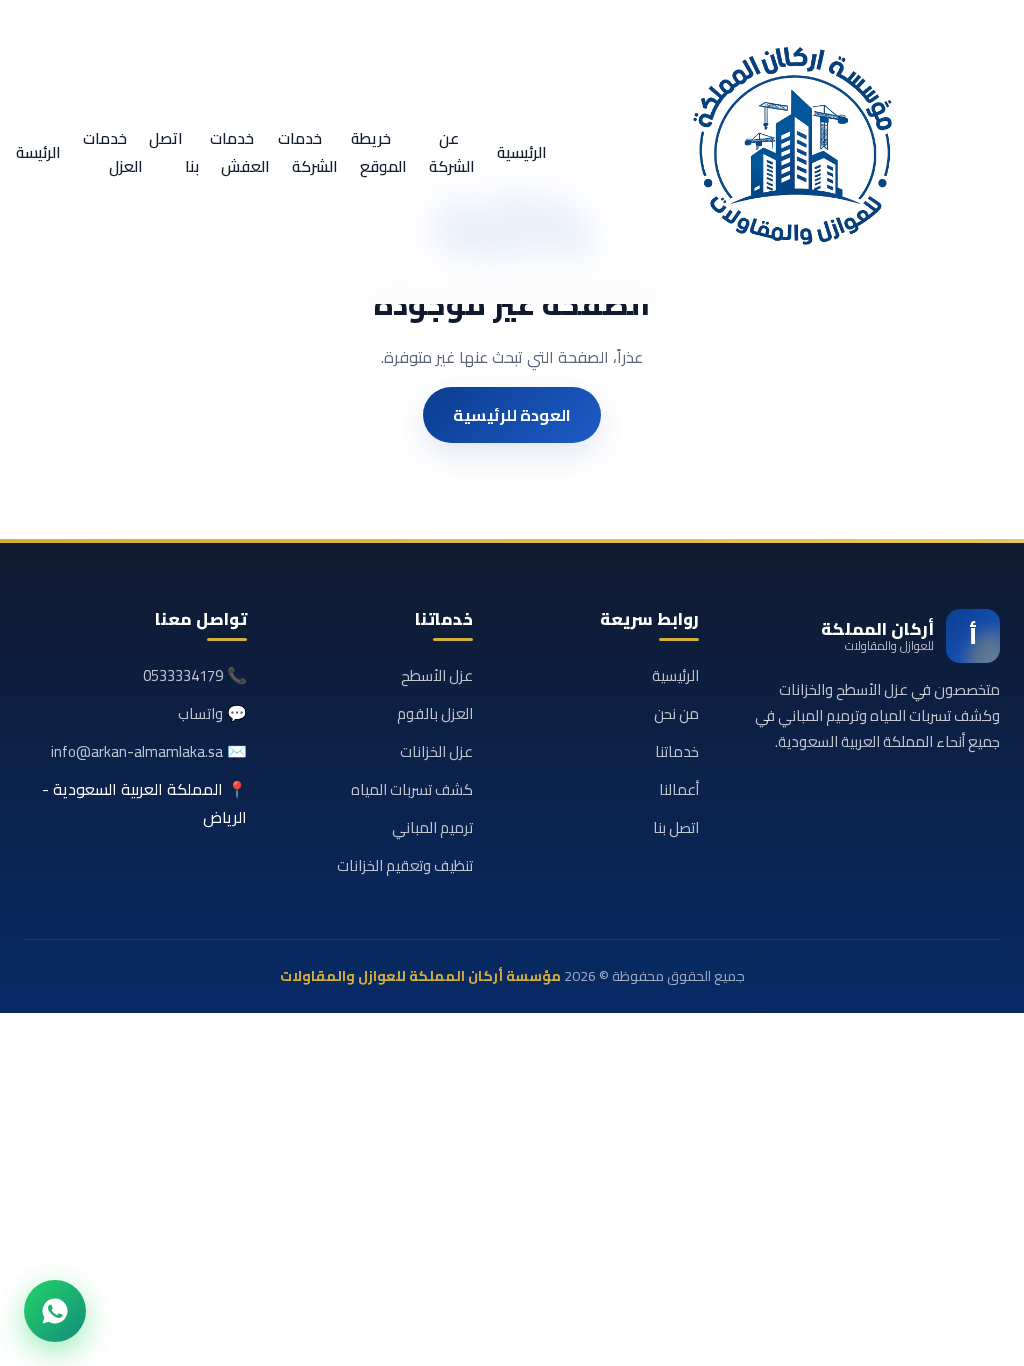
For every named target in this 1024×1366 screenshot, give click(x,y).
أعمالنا (679, 789)
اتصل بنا (174, 152)
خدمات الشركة (308, 152)
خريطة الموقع (379, 152)
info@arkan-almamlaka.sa (137, 751)
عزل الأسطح (437, 675)
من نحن (676, 713)
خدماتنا (677, 751)
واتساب (200, 713)
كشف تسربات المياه (412, 789)
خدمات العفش (240, 152)
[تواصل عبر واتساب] (55, 1311)
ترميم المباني (432, 827)
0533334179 (183, 675)
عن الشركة (452, 152)
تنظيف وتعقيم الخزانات (405, 865)
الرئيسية (522, 152)
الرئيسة (38, 152)
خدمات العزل (113, 152)
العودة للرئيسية (512, 415)
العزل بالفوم (435, 713)
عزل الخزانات (436, 751)
